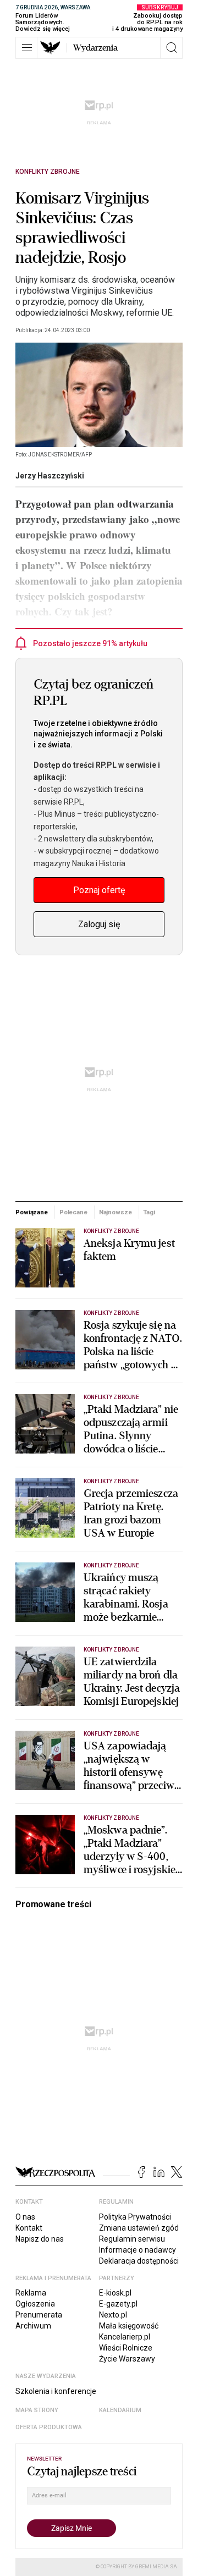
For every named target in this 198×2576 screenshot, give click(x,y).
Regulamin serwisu (132, 2239)
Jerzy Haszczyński (50, 476)
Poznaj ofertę (99, 890)
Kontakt (29, 2228)
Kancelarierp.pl (125, 2337)
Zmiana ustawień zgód (139, 2228)
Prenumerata (39, 2315)
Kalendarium (120, 2410)
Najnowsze (116, 1212)
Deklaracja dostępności (139, 2261)
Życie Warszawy (127, 2359)
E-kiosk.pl (115, 2293)
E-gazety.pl (118, 2304)
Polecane (73, 1212)
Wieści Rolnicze (126, 2348)
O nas (25, 2217)
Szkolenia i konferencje (56, 2391)
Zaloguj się (99, 924)
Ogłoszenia (35, 2304)
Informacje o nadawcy (137, 2250)
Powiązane (32, 1212)
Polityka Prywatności (135, 2217)
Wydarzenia (95, 48)
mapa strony (37, 2410)
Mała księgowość (129, 2326)
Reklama (31, 2293)
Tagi (149, 1212)
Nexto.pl (113, 2315)
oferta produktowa (49, 2427)
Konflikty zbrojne (48, 172)
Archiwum (33, 2326)
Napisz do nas (40, 2239)
